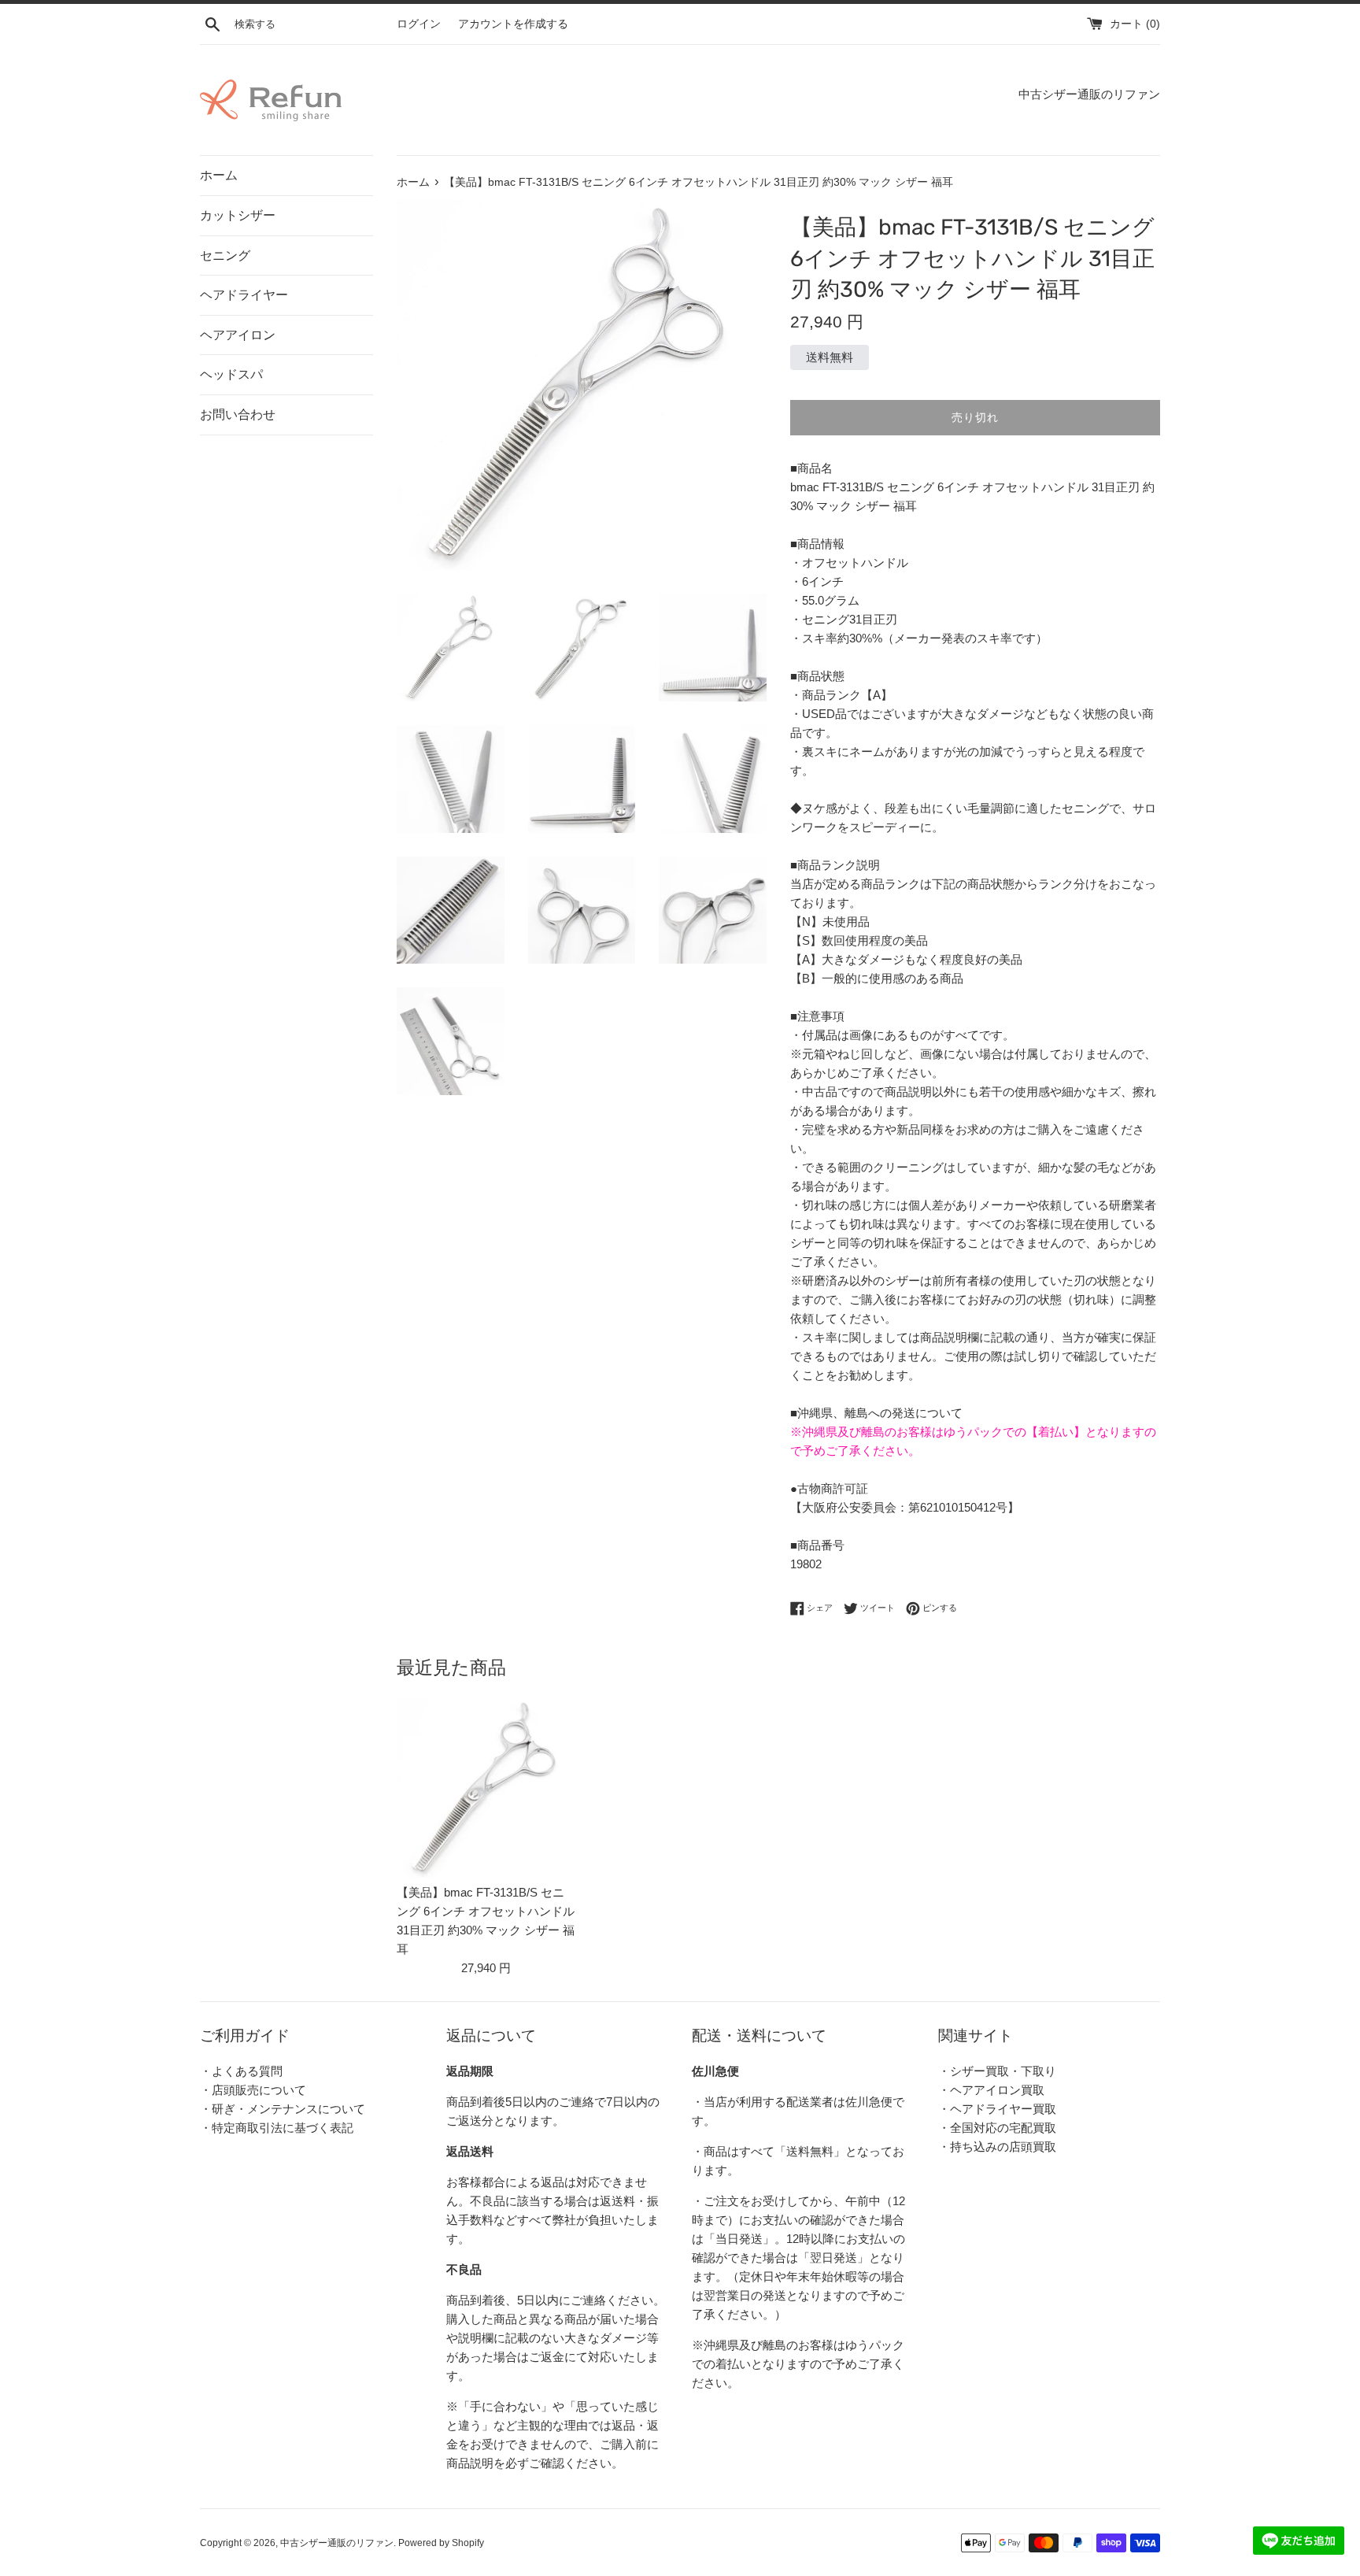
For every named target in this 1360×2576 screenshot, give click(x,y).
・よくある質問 (241, 2071)
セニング (225, 255)
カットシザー (238, 215)
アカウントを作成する (513, 24)
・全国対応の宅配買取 (997, 2128)
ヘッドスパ (231, 374)
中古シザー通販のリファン (337, 2543)
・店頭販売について (253, 2090)
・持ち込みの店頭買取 (997, 2147)
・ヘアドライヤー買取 (997, 2109)
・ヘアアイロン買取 (991, 2090)
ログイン (419, 24)
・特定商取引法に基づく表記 (277, 2128)
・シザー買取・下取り (997, 2071)
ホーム (219, 175)
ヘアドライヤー (244, 295)
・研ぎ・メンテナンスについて (283, 2109)
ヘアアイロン (238, 335)
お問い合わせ (238, 415)
